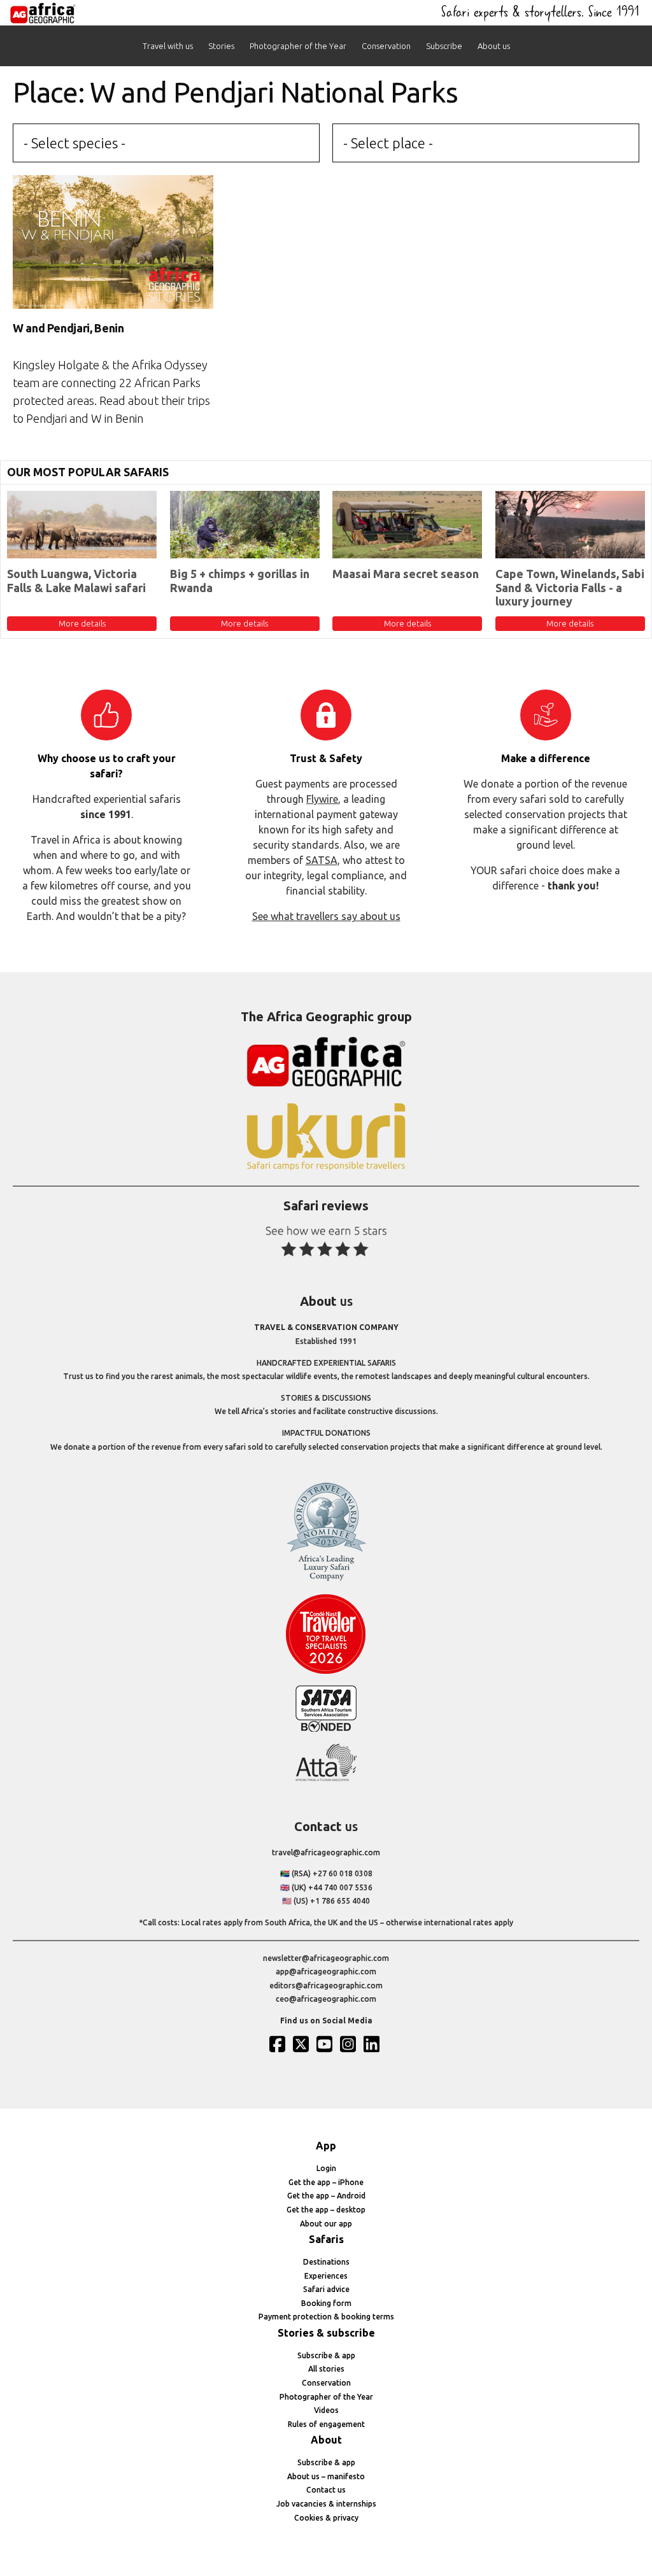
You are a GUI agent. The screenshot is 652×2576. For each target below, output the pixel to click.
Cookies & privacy (326, 2518)
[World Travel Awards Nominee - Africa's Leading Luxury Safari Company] (326, 1579)
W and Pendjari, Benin (68, 328)
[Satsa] (326, 1729)
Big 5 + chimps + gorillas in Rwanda (240, 581)
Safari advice (326, 2289)
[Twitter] (302, 2044)
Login (326, 2168)
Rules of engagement (326, 2424)
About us (494, 46)
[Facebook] (279, 2044)
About (326, 2440)
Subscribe (444, 46)
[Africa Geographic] (43, 13)
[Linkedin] (373, 2044)
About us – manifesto (326, 2476)
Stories (221, 46)
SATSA (322, 860)
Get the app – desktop (326, 2210)
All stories (326, 2369)
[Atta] (326, 1779)
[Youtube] (326, 2044)
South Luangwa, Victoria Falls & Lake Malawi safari (76, 581)
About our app (326, 2224)
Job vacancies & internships (326, 2504)
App (326, 2146)
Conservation (386, 46)
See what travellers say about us (326, 916)
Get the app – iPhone (326, 2182)
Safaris (326, 2239)
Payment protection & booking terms (326, 2317)
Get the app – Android (326, 2196)
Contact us (326, 2490)
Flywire (322, 799)
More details (82, 623)
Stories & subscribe (326, 2333)
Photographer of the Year (298, 46)
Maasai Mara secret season (406, 574)
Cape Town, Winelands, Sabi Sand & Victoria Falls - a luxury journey (570, 587)
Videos (326, 2410)
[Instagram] (350, 2044)
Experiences (326, 2276)
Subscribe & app (326, 2355)
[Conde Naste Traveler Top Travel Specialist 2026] (326, 1671)
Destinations (326, 2262)
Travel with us (168, 46)
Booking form (326, 2303)
